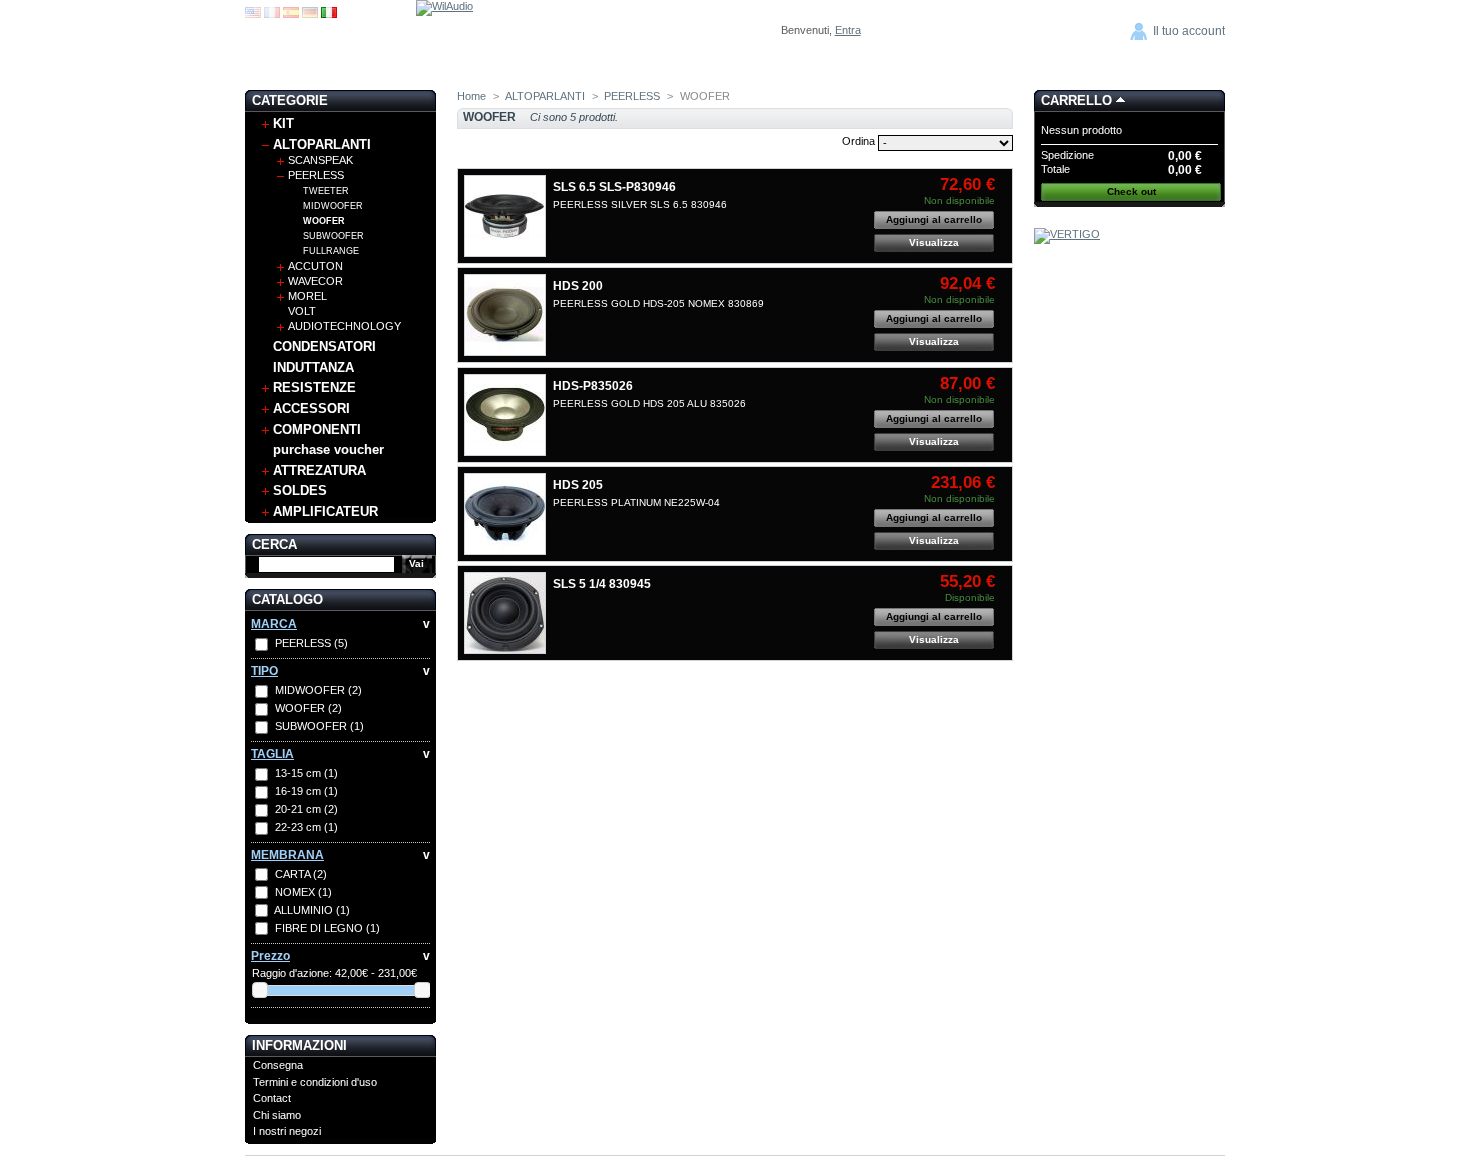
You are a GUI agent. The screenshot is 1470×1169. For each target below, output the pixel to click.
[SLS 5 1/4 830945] (505, 613)
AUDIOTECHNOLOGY (344, 326)
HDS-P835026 (593, 386)
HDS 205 (578, 485)
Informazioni (299, 1045)
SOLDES (300, 490)
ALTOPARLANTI (322, 144)
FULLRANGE (331, 251)
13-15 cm (306, 773)
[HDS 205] (505, 514)
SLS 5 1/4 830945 (602, 584)
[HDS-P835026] (505, 415)
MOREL (307, 296)
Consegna (278, 1065)
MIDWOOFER (333, 206)
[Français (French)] (272, 14)
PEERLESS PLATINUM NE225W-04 (636, 502)
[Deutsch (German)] (310, 14)
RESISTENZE (314, 387)
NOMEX (303, 892)
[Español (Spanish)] (291, 14)
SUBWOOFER (333, 236)
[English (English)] (253, 14)
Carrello (1076, 100)
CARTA (301, 874)
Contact (272, 1098)
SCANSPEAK (320, 160)
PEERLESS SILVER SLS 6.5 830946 (640, 204)
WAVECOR (315, 281)
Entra (848, 30)
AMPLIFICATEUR (325, 511)
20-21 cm (306, 809)
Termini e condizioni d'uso (315, 1082)
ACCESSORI (311, 408)
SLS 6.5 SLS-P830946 (614, 187)
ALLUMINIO (312, 910)
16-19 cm (306, 791)
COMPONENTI (317, 429)
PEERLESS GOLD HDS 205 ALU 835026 (649, 403)
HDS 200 (578, 286)
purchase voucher (328, 449)
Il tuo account (1189, 31)
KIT (283, 123)
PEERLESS (316, 175)
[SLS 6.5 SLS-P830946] (505, 216)
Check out (1131, 191)
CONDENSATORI (324, 346)
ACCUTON (315, 266)
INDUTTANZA (313, 367)
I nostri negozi (287, 1131)
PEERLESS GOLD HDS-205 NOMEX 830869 (658, 303)
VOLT (302, 311)
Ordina (858, 141)
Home (471, 96)
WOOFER (324, 221)
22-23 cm (306, 827)
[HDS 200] (505, 315)
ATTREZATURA (319, 470)
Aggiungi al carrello (934, 219)
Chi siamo (277, 1115)
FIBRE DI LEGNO (327, 928)
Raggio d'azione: (292, 973)
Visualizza (934, 242)
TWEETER (326, 191)
